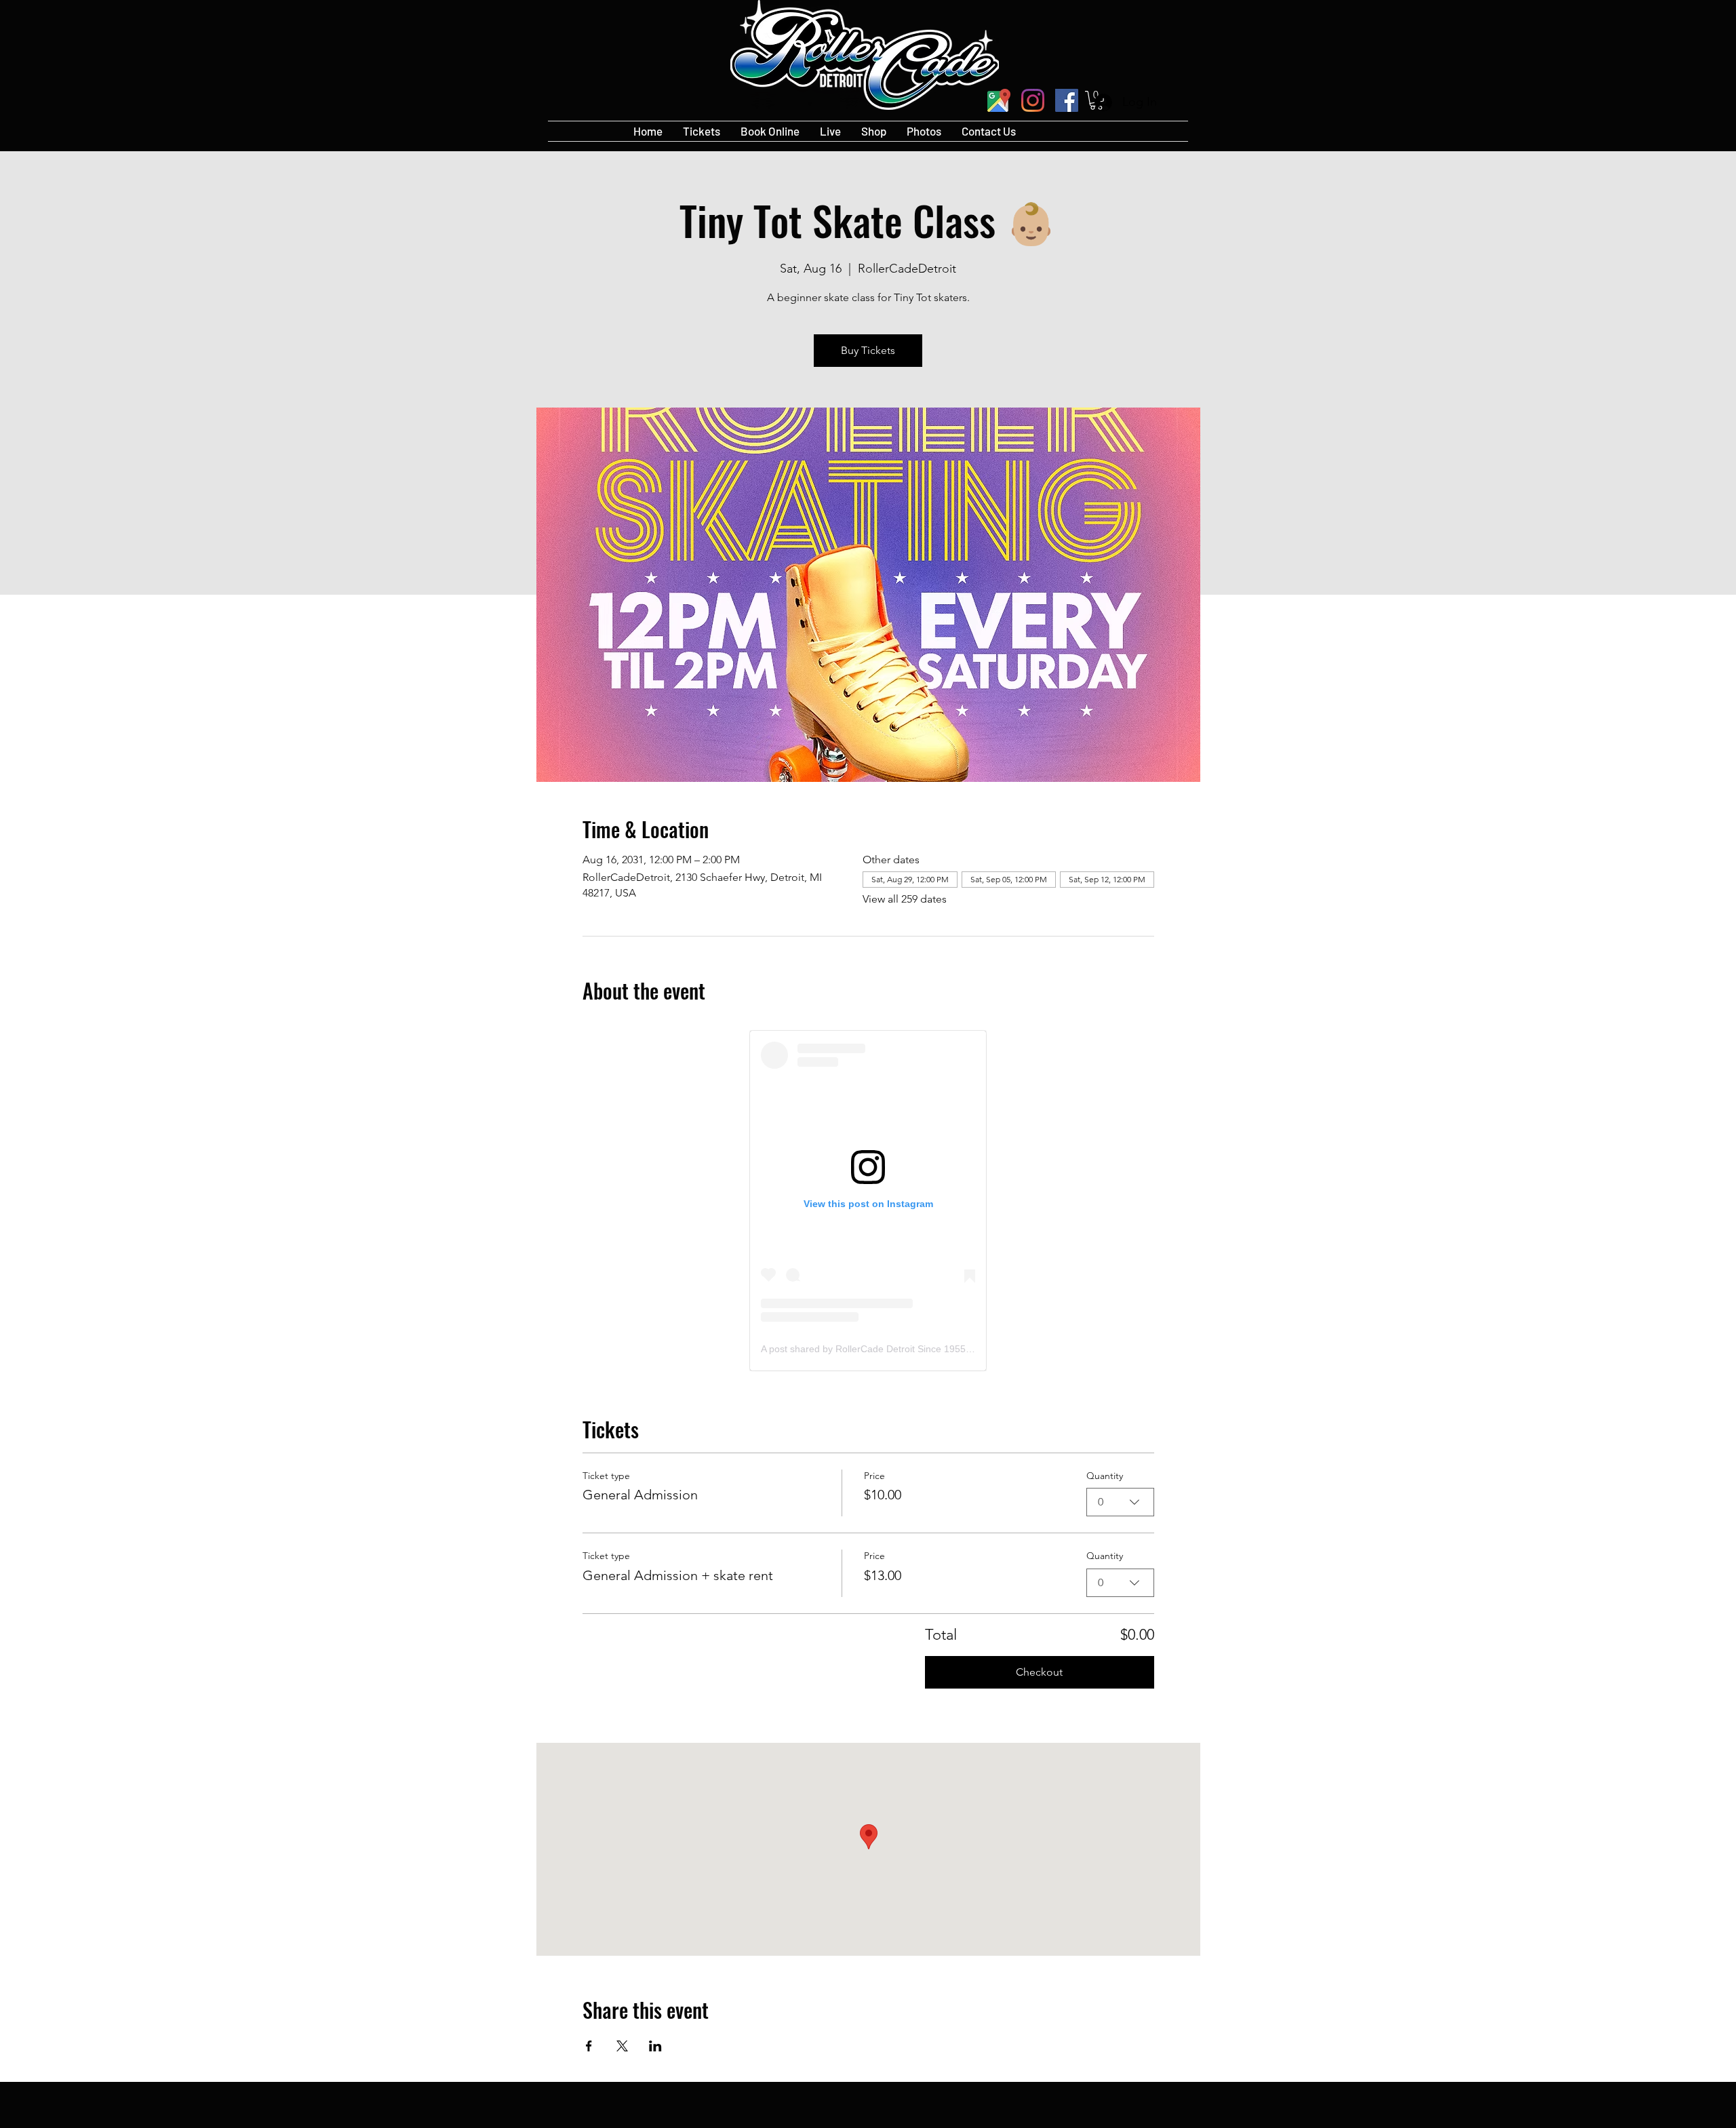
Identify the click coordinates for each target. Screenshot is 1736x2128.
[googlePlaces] (999, 100)
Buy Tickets (868, 350)
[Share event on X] (622, 2046)
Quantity (1105, 1476)
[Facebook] (1067, 100)
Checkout (1039, 1672)
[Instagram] (1033, 100)
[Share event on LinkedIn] (655, 2046)
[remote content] (868, 1201)
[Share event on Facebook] (589, 2046)
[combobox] (1120, 1502)
